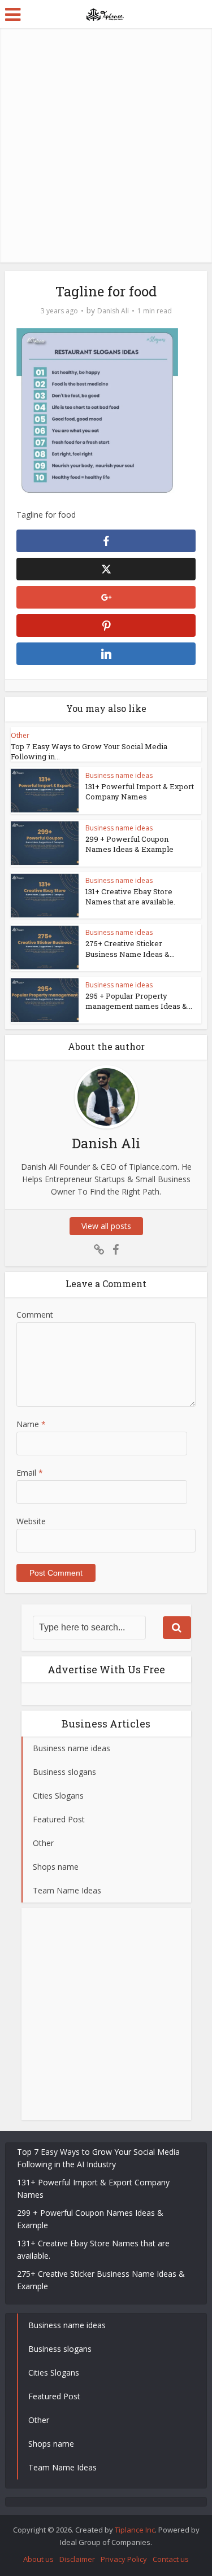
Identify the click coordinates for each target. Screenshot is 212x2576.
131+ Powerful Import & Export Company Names (140, 791)
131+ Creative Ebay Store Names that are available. (130, 896)
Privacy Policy (124, 2559)
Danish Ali (113, 311)
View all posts (106, 1226)
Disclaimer (77, 2559)
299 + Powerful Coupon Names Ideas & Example (129, 844)
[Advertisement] (106, 145)
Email (30, 1473)
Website (31, 1521)
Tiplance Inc (135, 2530)
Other (20, 735)
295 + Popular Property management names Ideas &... (139, 1001)
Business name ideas (119, 775)
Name (31, 1424)
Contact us (171, 2559)
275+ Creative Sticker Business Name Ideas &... (130, 948)
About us (38, 2559)
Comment (35, 1315)
